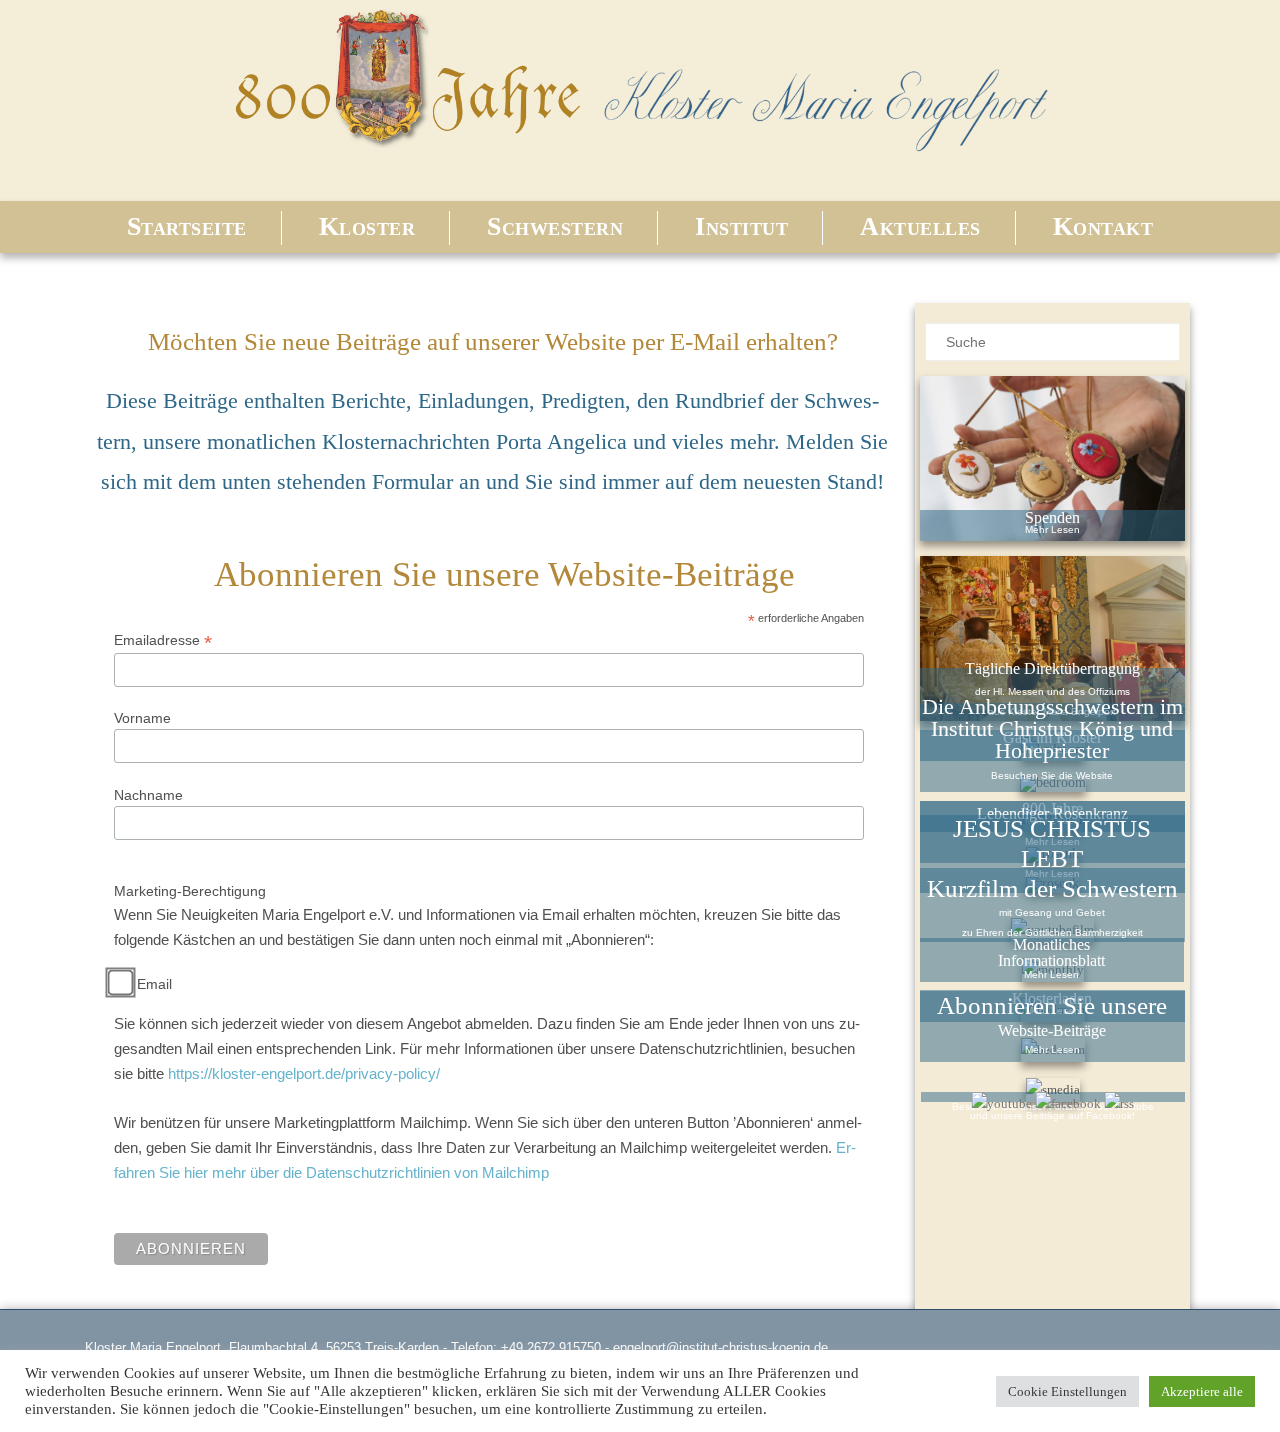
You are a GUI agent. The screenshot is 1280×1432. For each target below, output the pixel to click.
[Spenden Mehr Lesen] (1052, 457)
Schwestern (555, 226)
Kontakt (1103, 226)
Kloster (367, 226)
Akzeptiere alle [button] (1202, 1391)
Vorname (142, 718)
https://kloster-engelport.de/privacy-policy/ (304, 1073)
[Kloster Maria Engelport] (640, 154)
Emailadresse (163, 640)
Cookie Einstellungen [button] (1067, 1391)
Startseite (187, 226)
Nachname (148, 795)
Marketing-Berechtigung (190, 891)
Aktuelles (920, 226)
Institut (741, 226)
